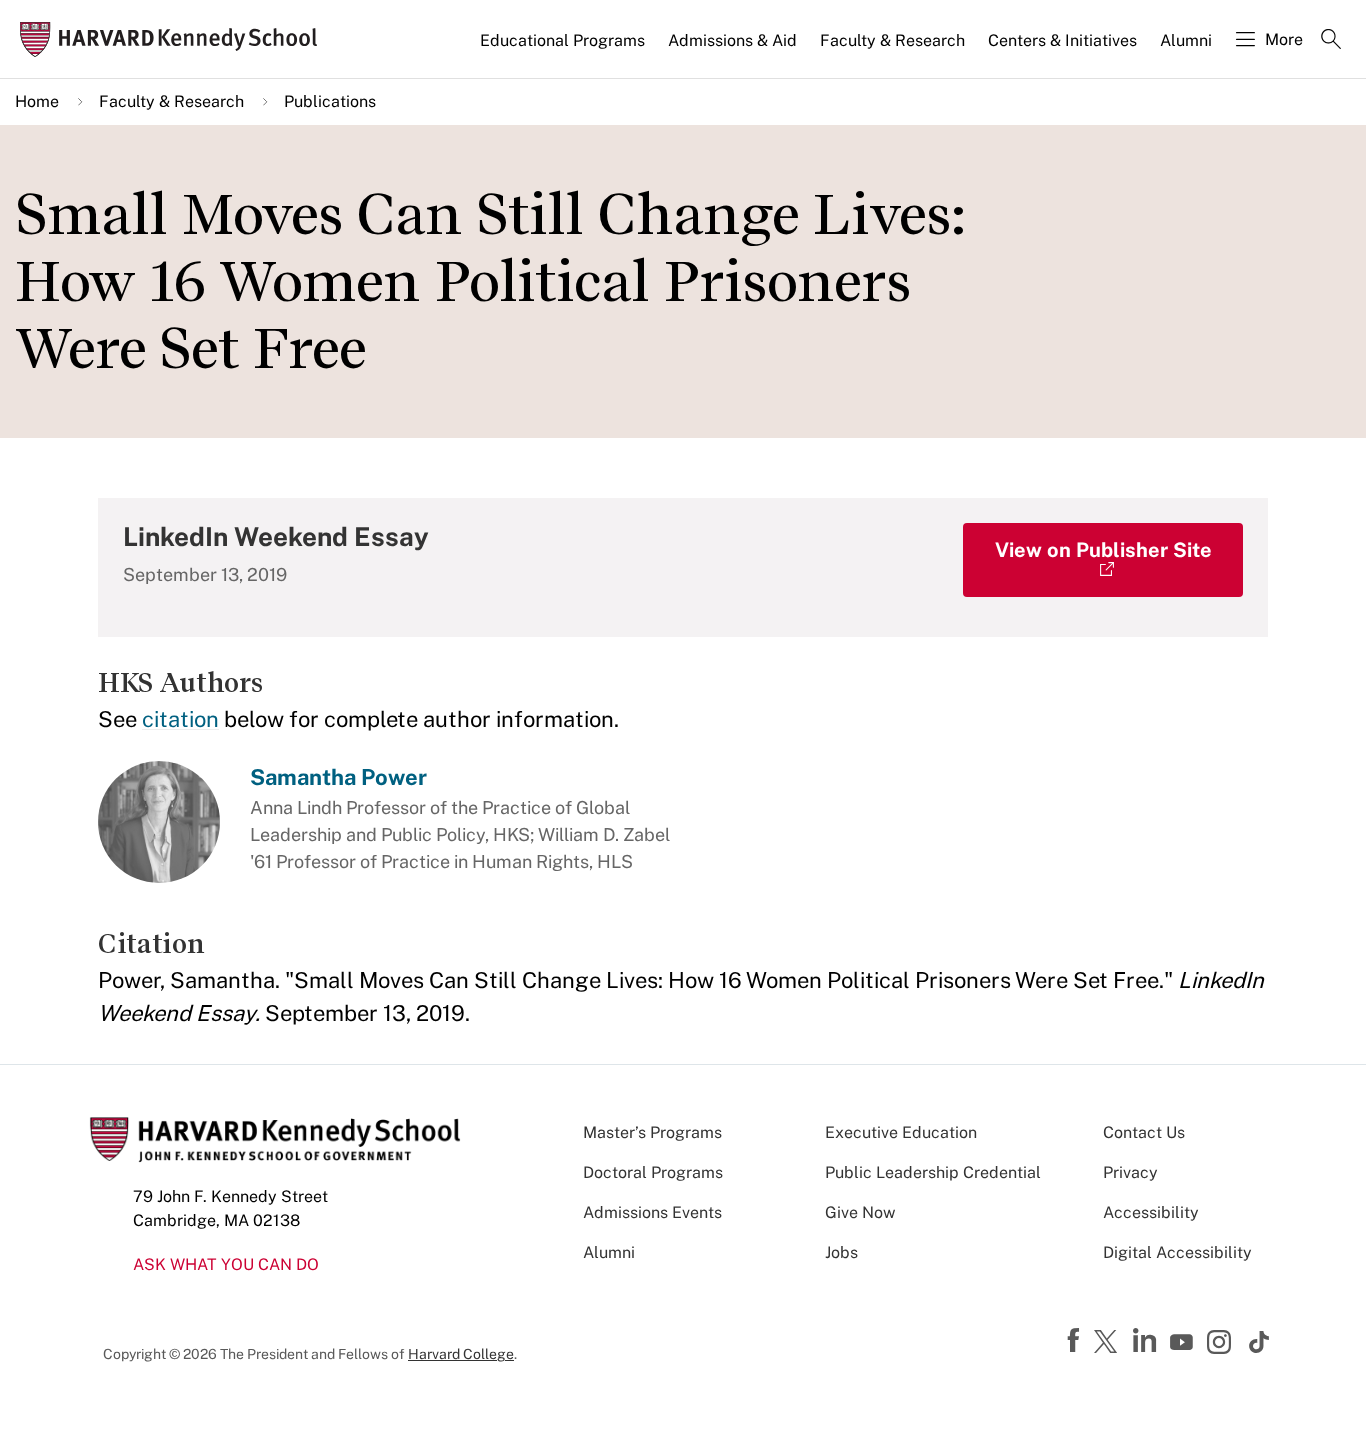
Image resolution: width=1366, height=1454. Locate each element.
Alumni (1186, 40)
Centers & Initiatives (1062, 40)
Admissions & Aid (732, 40)
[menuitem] (564, 49)
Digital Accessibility (1177, 1252)
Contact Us (1144, 1132)
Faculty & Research (892, 40)
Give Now (860, 1212)
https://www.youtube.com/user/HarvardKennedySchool (1184, 1343)
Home (37, 101)
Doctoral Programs (653, 1172)
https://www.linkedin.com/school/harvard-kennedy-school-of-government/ (1147, 1341)
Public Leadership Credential (933, 1172)
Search (1331, 41)
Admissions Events (652, 1212)
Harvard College (461, 1354)
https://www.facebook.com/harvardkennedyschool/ (1076, 1341)
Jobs (841, 1252)
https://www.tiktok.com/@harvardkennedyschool (1260, 1342)
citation (180, 719)
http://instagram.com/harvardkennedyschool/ (1222, 1344)
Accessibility (1151, 1212)
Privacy (1130, 1172)
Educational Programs (562, 40)
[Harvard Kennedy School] (174, 39)
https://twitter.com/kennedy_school (1109, 1343)
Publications (330, 101)
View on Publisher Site (1103, 550)
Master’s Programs (652, 1132)
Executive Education (901, 1132)
